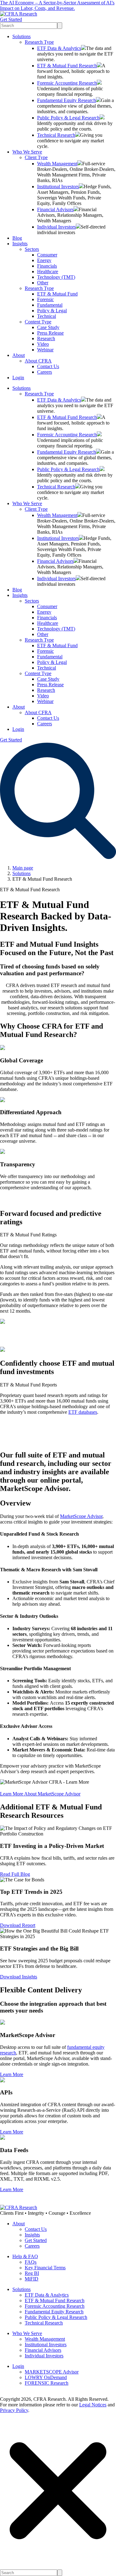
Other (43, 283)
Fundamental (50, 305)
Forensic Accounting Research (67, 83)
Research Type (39, 42)
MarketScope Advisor (81, 1516)
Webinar (45, 350)
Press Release (50, 333)
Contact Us (48, 366)
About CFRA (38, 361)
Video (43, 344)
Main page (23, 868)
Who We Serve (27, 152)
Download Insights (19, 1977)
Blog (17, 238)
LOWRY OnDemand (46, 2377)
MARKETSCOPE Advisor (52, 2372)
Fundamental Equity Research (67, 100)
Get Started (11, 19)
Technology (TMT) (56, 277)
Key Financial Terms (45, 2268)
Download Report (18, 1925)
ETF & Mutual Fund (57, 294)
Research (46, 338)
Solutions (21, 36)
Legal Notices (93, 2405)
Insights (20, 244)
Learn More (12, 2074)
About (19, 355)
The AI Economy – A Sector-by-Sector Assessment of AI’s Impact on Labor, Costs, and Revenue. (57, 5)
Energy (44, 260)
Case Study (48, 327)
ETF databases (83, 1412)
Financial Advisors (55, 209)
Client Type (36, 157)
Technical (47, 316)
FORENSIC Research (47, 2383)
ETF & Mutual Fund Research (67, 66)
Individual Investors (56, 227)
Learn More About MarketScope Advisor (40, 1794)
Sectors (32, 249)
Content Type (38, 322)
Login (18, 378)
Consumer (47, 255)
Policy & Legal (52, 311)
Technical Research (56, 135)
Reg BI (32, 2273)
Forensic (45, 299)
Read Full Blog (15, 1874)
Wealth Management (57, 164)
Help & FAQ (25, 2256)
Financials (47, 266)
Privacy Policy (14, 2410)
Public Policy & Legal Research (68, 118)
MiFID (32, 2279)
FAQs (31, 2262)
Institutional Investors (58, 187)
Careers (45, 372)
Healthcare (48, 271)
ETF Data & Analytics (59, 48)
